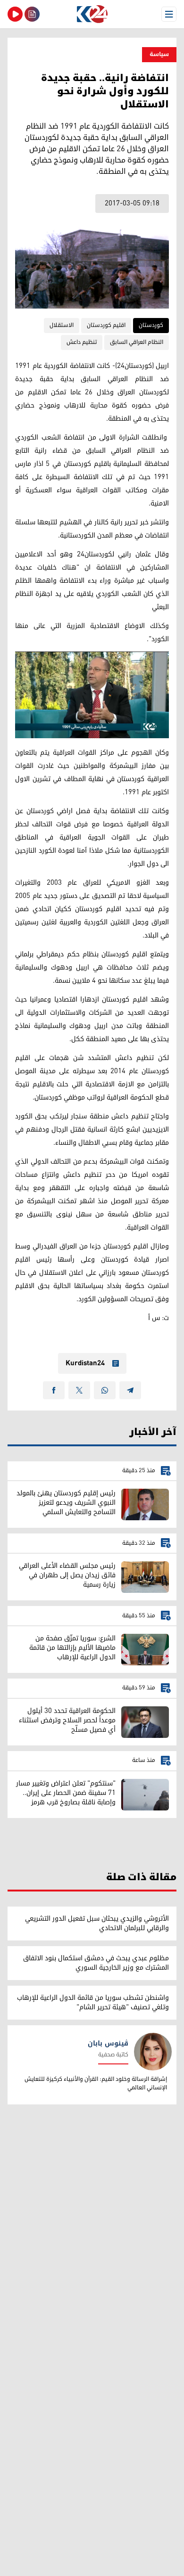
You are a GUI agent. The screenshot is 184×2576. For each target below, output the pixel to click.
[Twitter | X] (79, 1390)
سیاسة (159, 54)
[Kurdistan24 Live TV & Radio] (15, 14)
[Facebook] (54, 1390)
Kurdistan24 (85, 1363)
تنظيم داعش (82, 342)
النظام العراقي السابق (137, 342)
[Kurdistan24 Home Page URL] (92, 14)
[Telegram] (130, 1390)
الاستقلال (62, 325)
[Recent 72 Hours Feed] (32, 14)
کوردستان (151, 325)
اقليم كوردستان (106, 325)
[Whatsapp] (105, 1390)
